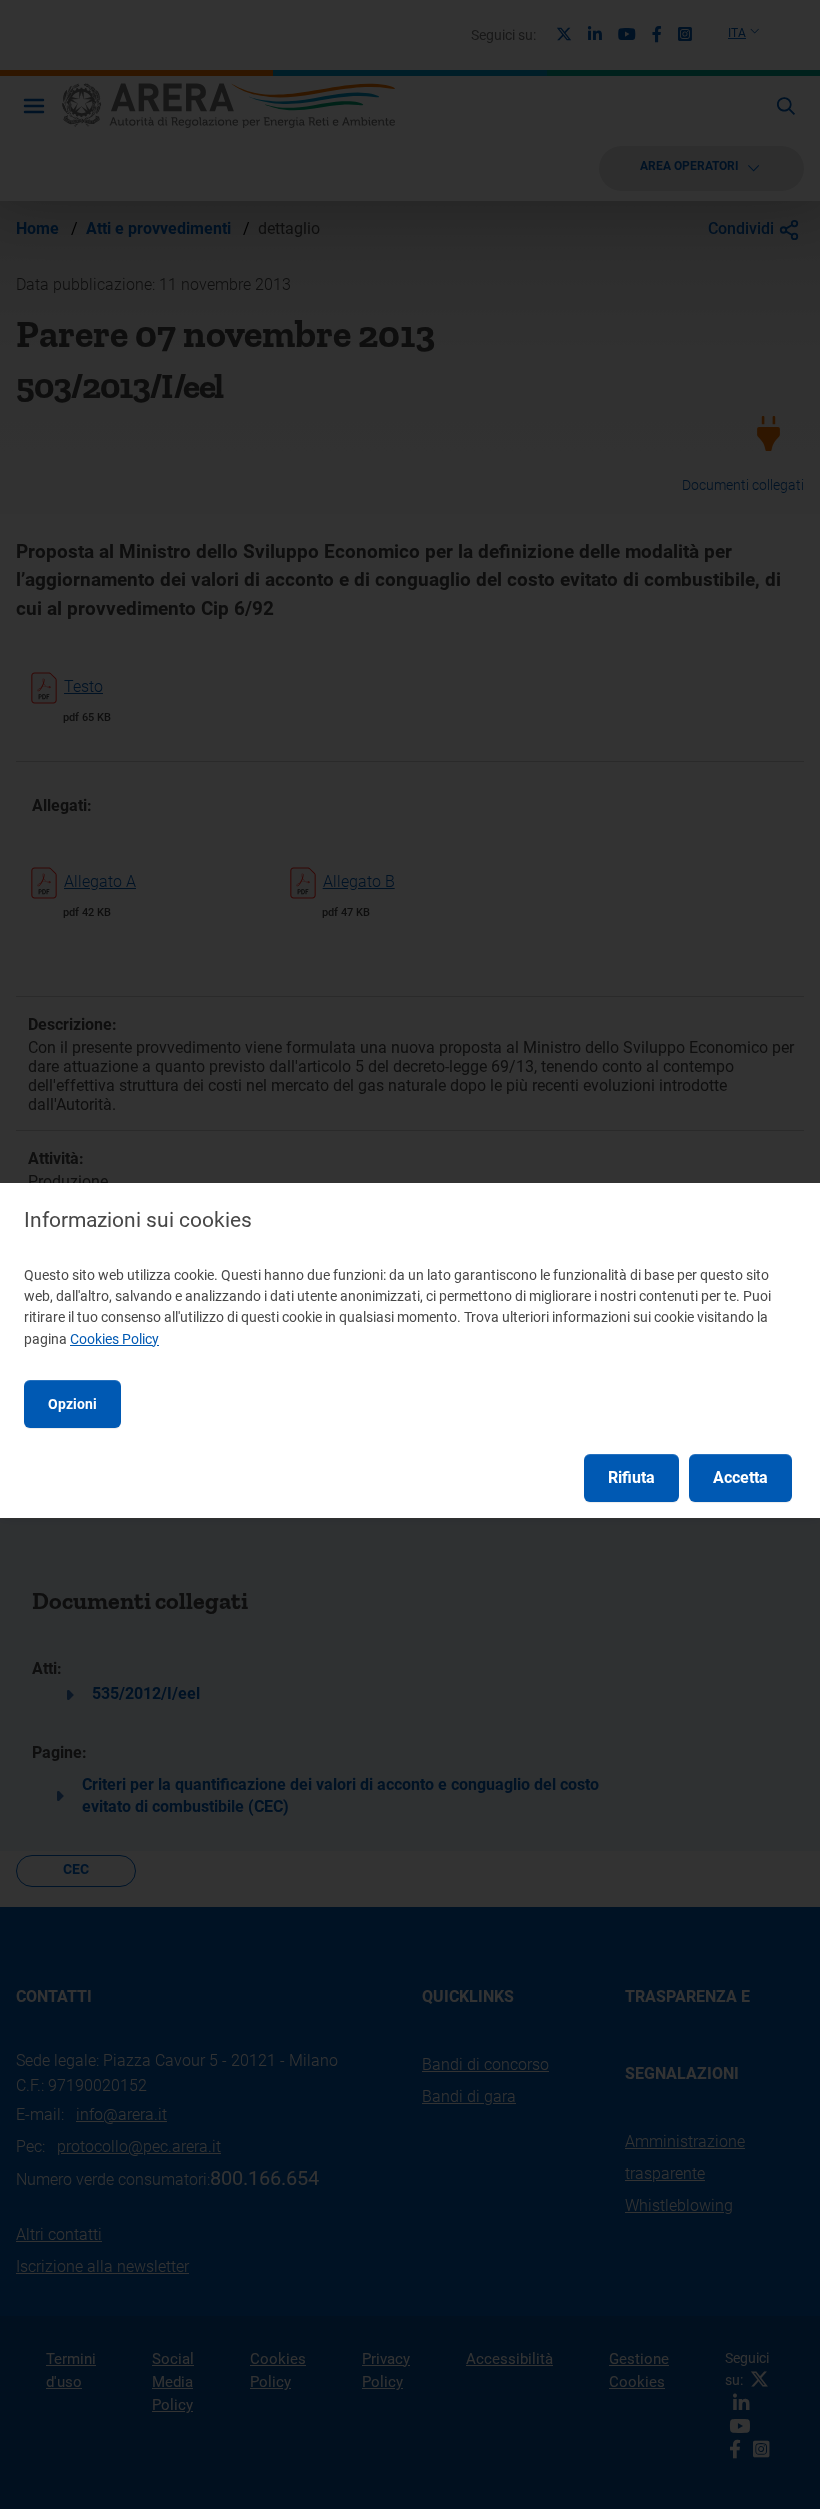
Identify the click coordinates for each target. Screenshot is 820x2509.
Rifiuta (631, 1477)
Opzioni (72, 1404)
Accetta (740, 1477)
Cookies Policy (114, 1339)
